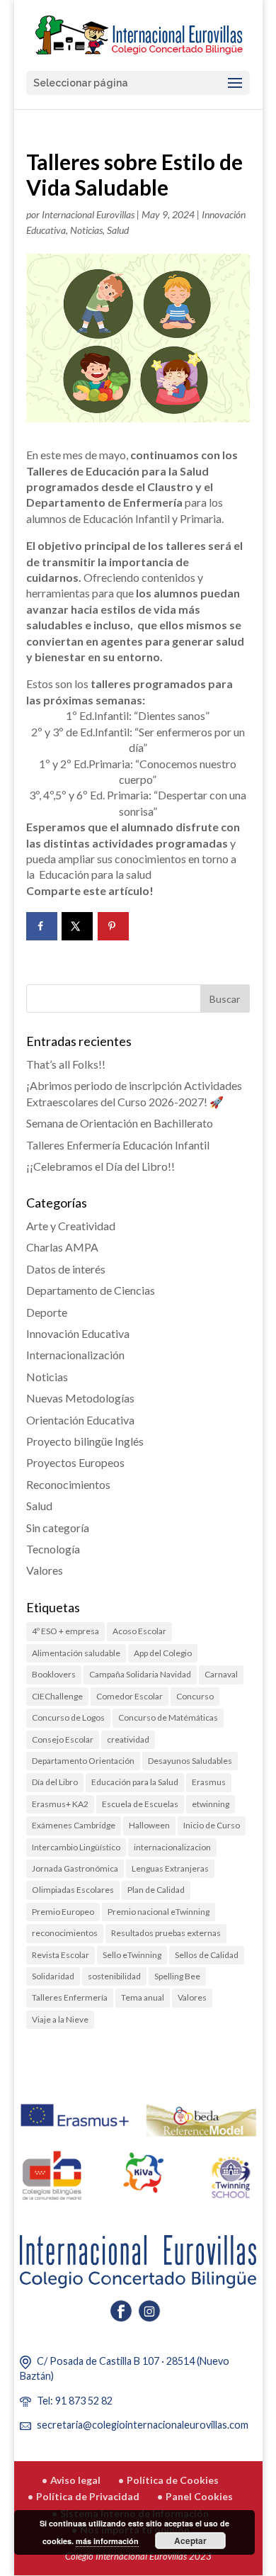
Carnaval (221, 1674)
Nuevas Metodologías (80, 1398)
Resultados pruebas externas (166, 1933)
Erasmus (209, 1782)
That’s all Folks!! (66, 1064)
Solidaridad (53, 1976)
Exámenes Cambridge (74, 1825)
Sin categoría (58, 1528)
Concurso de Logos (68, 1717)
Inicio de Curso (212, 1825)
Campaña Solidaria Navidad (140, 1674)
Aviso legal (75, 2480)
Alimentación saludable (76, 1653)
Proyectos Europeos (75, 1462)
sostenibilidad (114, 1976)
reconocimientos (65, 1933)
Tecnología (53, 1549)
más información (107, 2541)
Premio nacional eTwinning (159, 1912)
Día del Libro (55, 1782)
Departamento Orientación (83, 1761)
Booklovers (54, 1674)
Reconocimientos (68, 1484)
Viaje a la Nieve (60, 2019)
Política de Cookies (173, 2480)
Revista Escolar (61, 1955)
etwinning (211, 1804)
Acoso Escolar (139, 1631)
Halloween (149, 1825)
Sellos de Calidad (207, 1955)
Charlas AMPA (62, 1247)
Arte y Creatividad (71, 1226)
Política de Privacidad (88, 2496)
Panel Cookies (199, 2496)
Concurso (195, 1696)
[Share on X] (77, 926)
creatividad (128, 1739)
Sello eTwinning (132, 1955)
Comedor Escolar (130, 1696)
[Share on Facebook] (42, 926)
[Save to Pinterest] (113, 926)
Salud (118, 230)
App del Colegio (163, 1653)
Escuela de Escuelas (140, 1804)
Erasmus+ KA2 (60, 1804)
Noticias (86, 230)
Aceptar (190, 2541)
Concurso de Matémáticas (168, 1717)
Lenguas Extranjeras (170, 1868)
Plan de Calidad (156, 1890)
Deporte (47, 1312)
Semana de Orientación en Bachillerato (120, 1123)
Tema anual (143, 1997)
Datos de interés (66, 1269)
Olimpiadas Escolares (73, 1890)
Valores (45, 1570)
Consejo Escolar (63, 1739)
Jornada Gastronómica (75, 1868)
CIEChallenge (57, 1696)
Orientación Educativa (80, 1420)
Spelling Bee (177, 1976)
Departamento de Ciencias (91, 1290)
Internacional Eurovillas (88, 214)
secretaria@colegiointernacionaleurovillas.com (143, 2425)
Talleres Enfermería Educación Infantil (118, 1145)
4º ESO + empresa (65, 1631)
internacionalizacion (172, 1847)
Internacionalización (75, 1355)
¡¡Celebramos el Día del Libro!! (100, 1166)
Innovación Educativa (78, 1333)
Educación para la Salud (135, 1782)
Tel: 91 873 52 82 (75, 2401)
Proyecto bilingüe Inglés (85, 1441)
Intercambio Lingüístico (76, 1847)
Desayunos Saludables (190, 1761)
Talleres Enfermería (70, 1997)
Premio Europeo (63, 1912)
